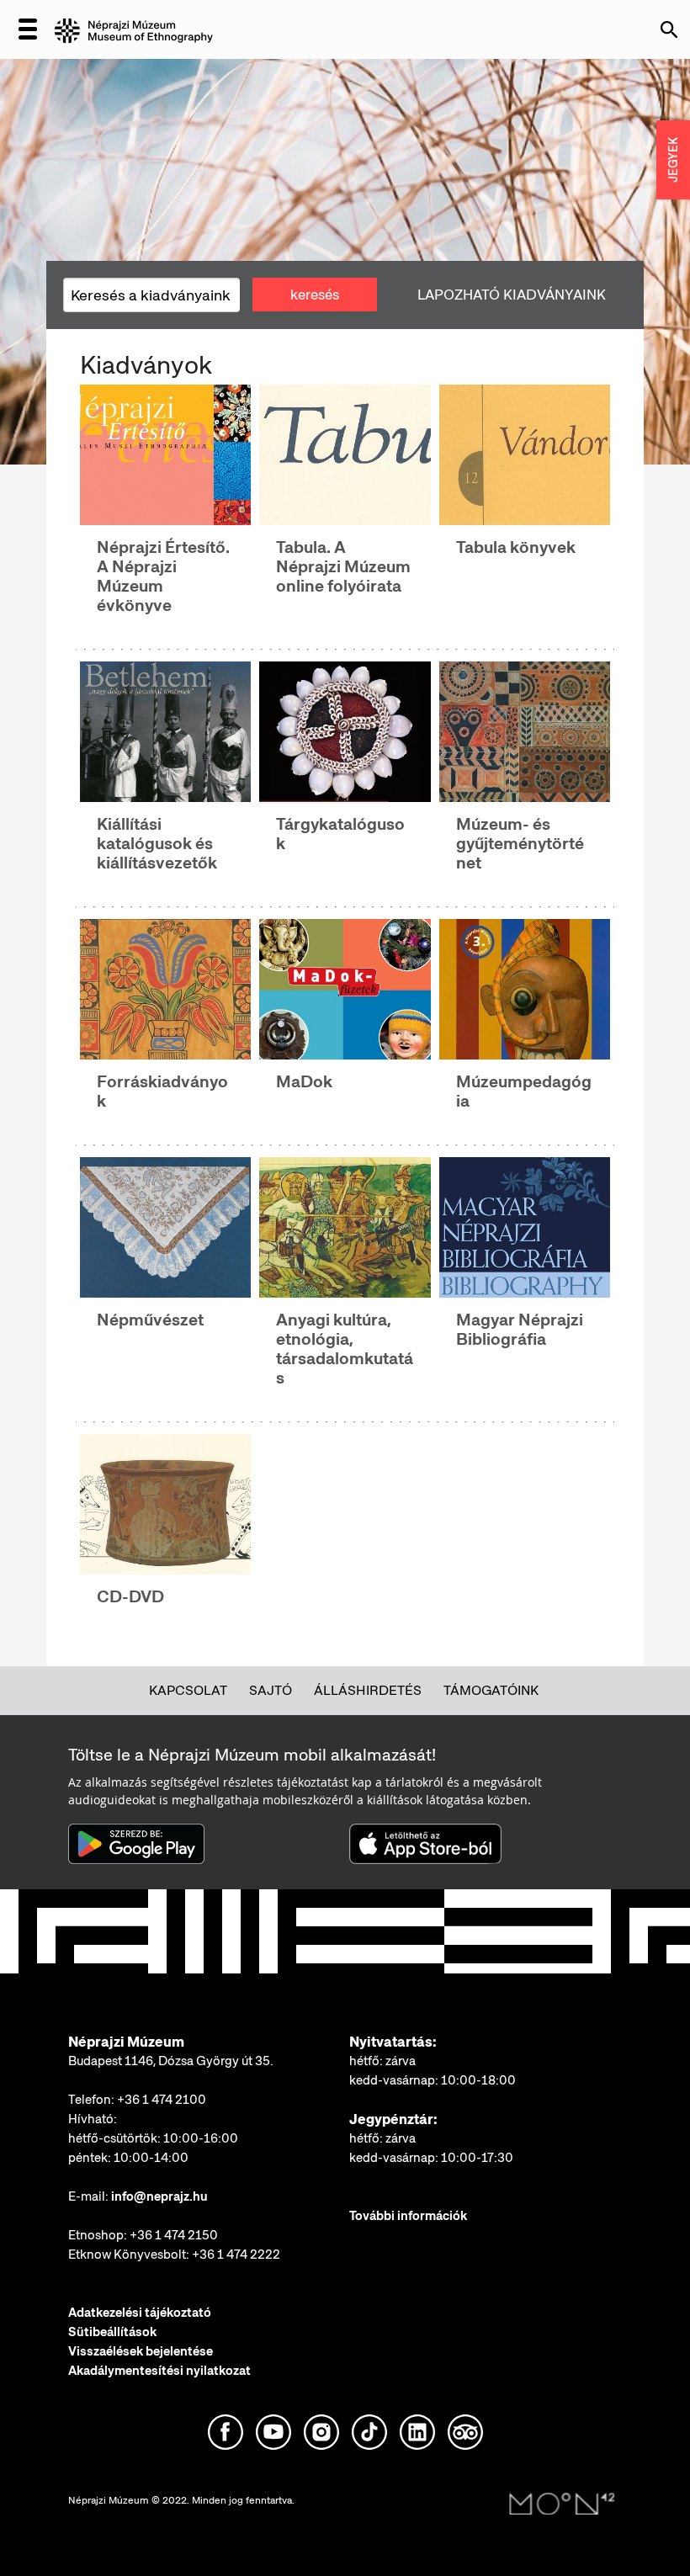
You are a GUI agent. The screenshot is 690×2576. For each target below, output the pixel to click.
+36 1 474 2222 (236, 2255)
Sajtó (271, 1690)
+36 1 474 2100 (162, 2100)
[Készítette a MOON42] (562, 2504)
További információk (408, 2216)
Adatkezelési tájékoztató (140, 2313)
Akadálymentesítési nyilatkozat (159, 2371)
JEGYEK (673, 160)
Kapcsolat (188, 1690)
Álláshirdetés (368, 1690)
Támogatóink (491, 1690)
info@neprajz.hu (159, 2196)
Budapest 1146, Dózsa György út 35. (171, 2061)
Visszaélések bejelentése (141, 2351)
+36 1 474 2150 (174, 2235)
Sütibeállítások (112, 2332)
